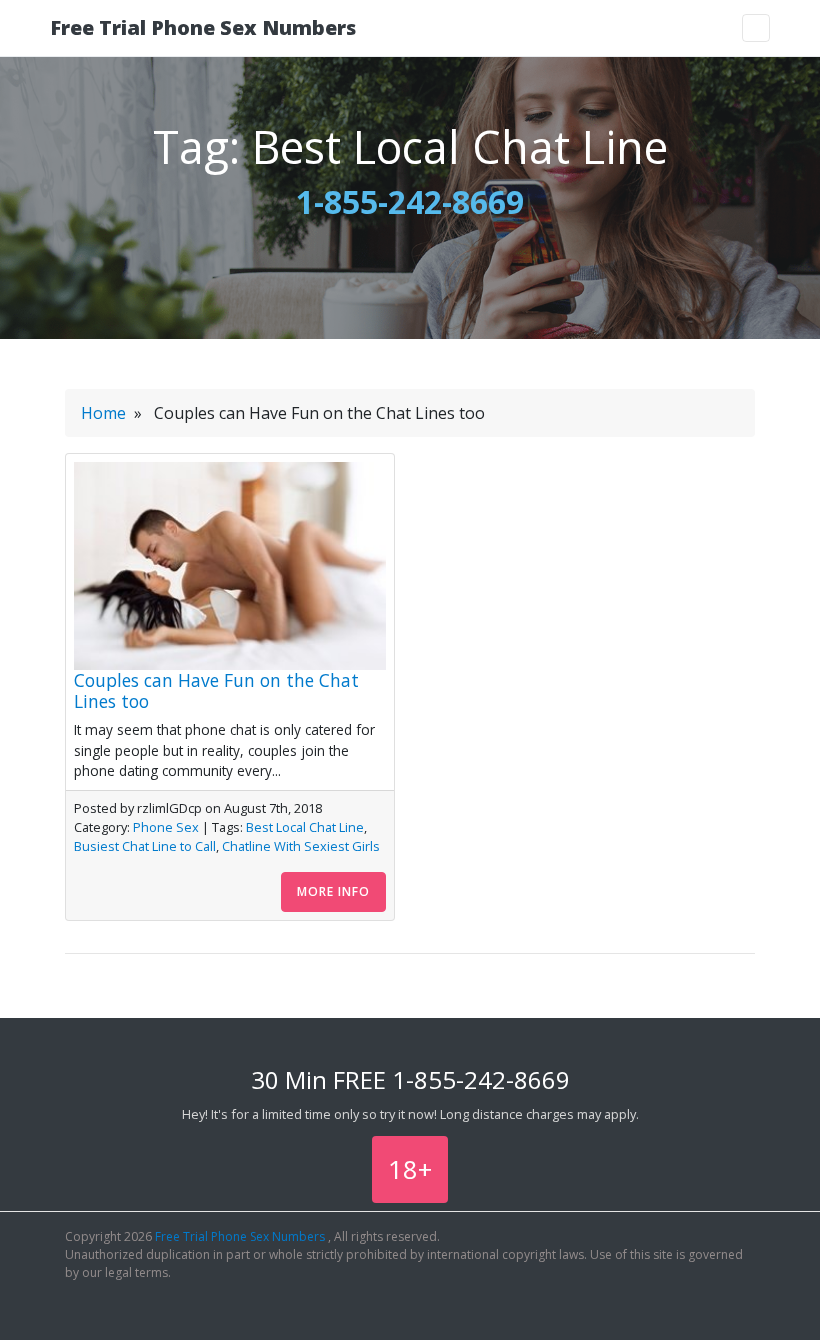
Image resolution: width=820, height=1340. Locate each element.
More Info (333, 891)
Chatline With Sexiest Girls (301, 846)
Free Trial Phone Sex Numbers (203, 27)
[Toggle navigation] (756, 28)
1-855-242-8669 (410, 201)
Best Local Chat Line (305, 827)
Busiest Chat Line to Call (145, 846)
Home (103, 413)
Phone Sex (166, 827)
